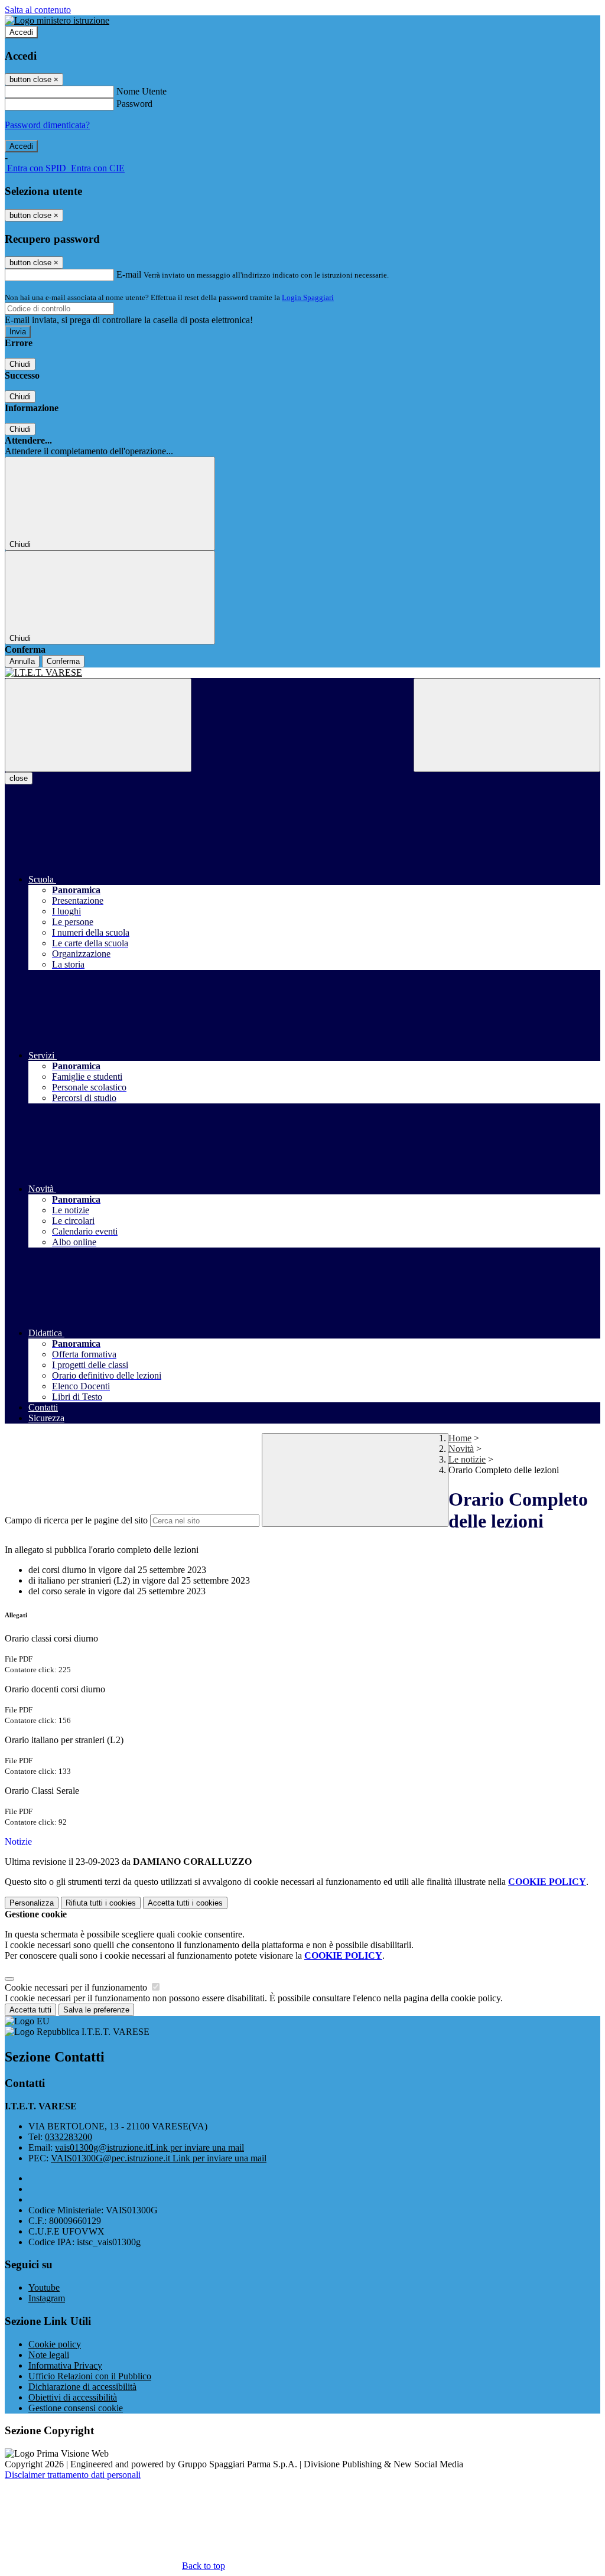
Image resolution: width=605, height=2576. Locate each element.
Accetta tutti (185, 1903)
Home (460, 1438)
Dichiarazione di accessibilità (82, 2387)
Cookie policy (55, 2344)
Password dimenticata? (47, 125)
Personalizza (32, 1903)
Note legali (49, 2355)
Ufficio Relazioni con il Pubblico (90, 2376)
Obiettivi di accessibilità (73, 2397)
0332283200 (69, 2137)
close (19, 778)
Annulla (22, 661)
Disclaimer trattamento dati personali (73, 2475)
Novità (461, 1449)
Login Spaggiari (308, 297)
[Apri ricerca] (507, 725)
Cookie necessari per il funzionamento (77, 1987)
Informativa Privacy (65, 2365)
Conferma (63, 661)
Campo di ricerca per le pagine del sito (76, 1520)
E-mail (129, 274)
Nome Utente (142, 91)
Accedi (21, 32)
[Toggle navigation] (98, 725)
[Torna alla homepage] (302, 673)
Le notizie (467, 1459)
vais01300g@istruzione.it (149, 2147)
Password (134, 104)
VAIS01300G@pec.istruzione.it (159, 2158)
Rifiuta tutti (101, 1903)
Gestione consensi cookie (76, 2408)
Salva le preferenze (96, 2010)
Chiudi (20, 364)
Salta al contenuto (38, 10)
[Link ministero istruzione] (57, 20)
